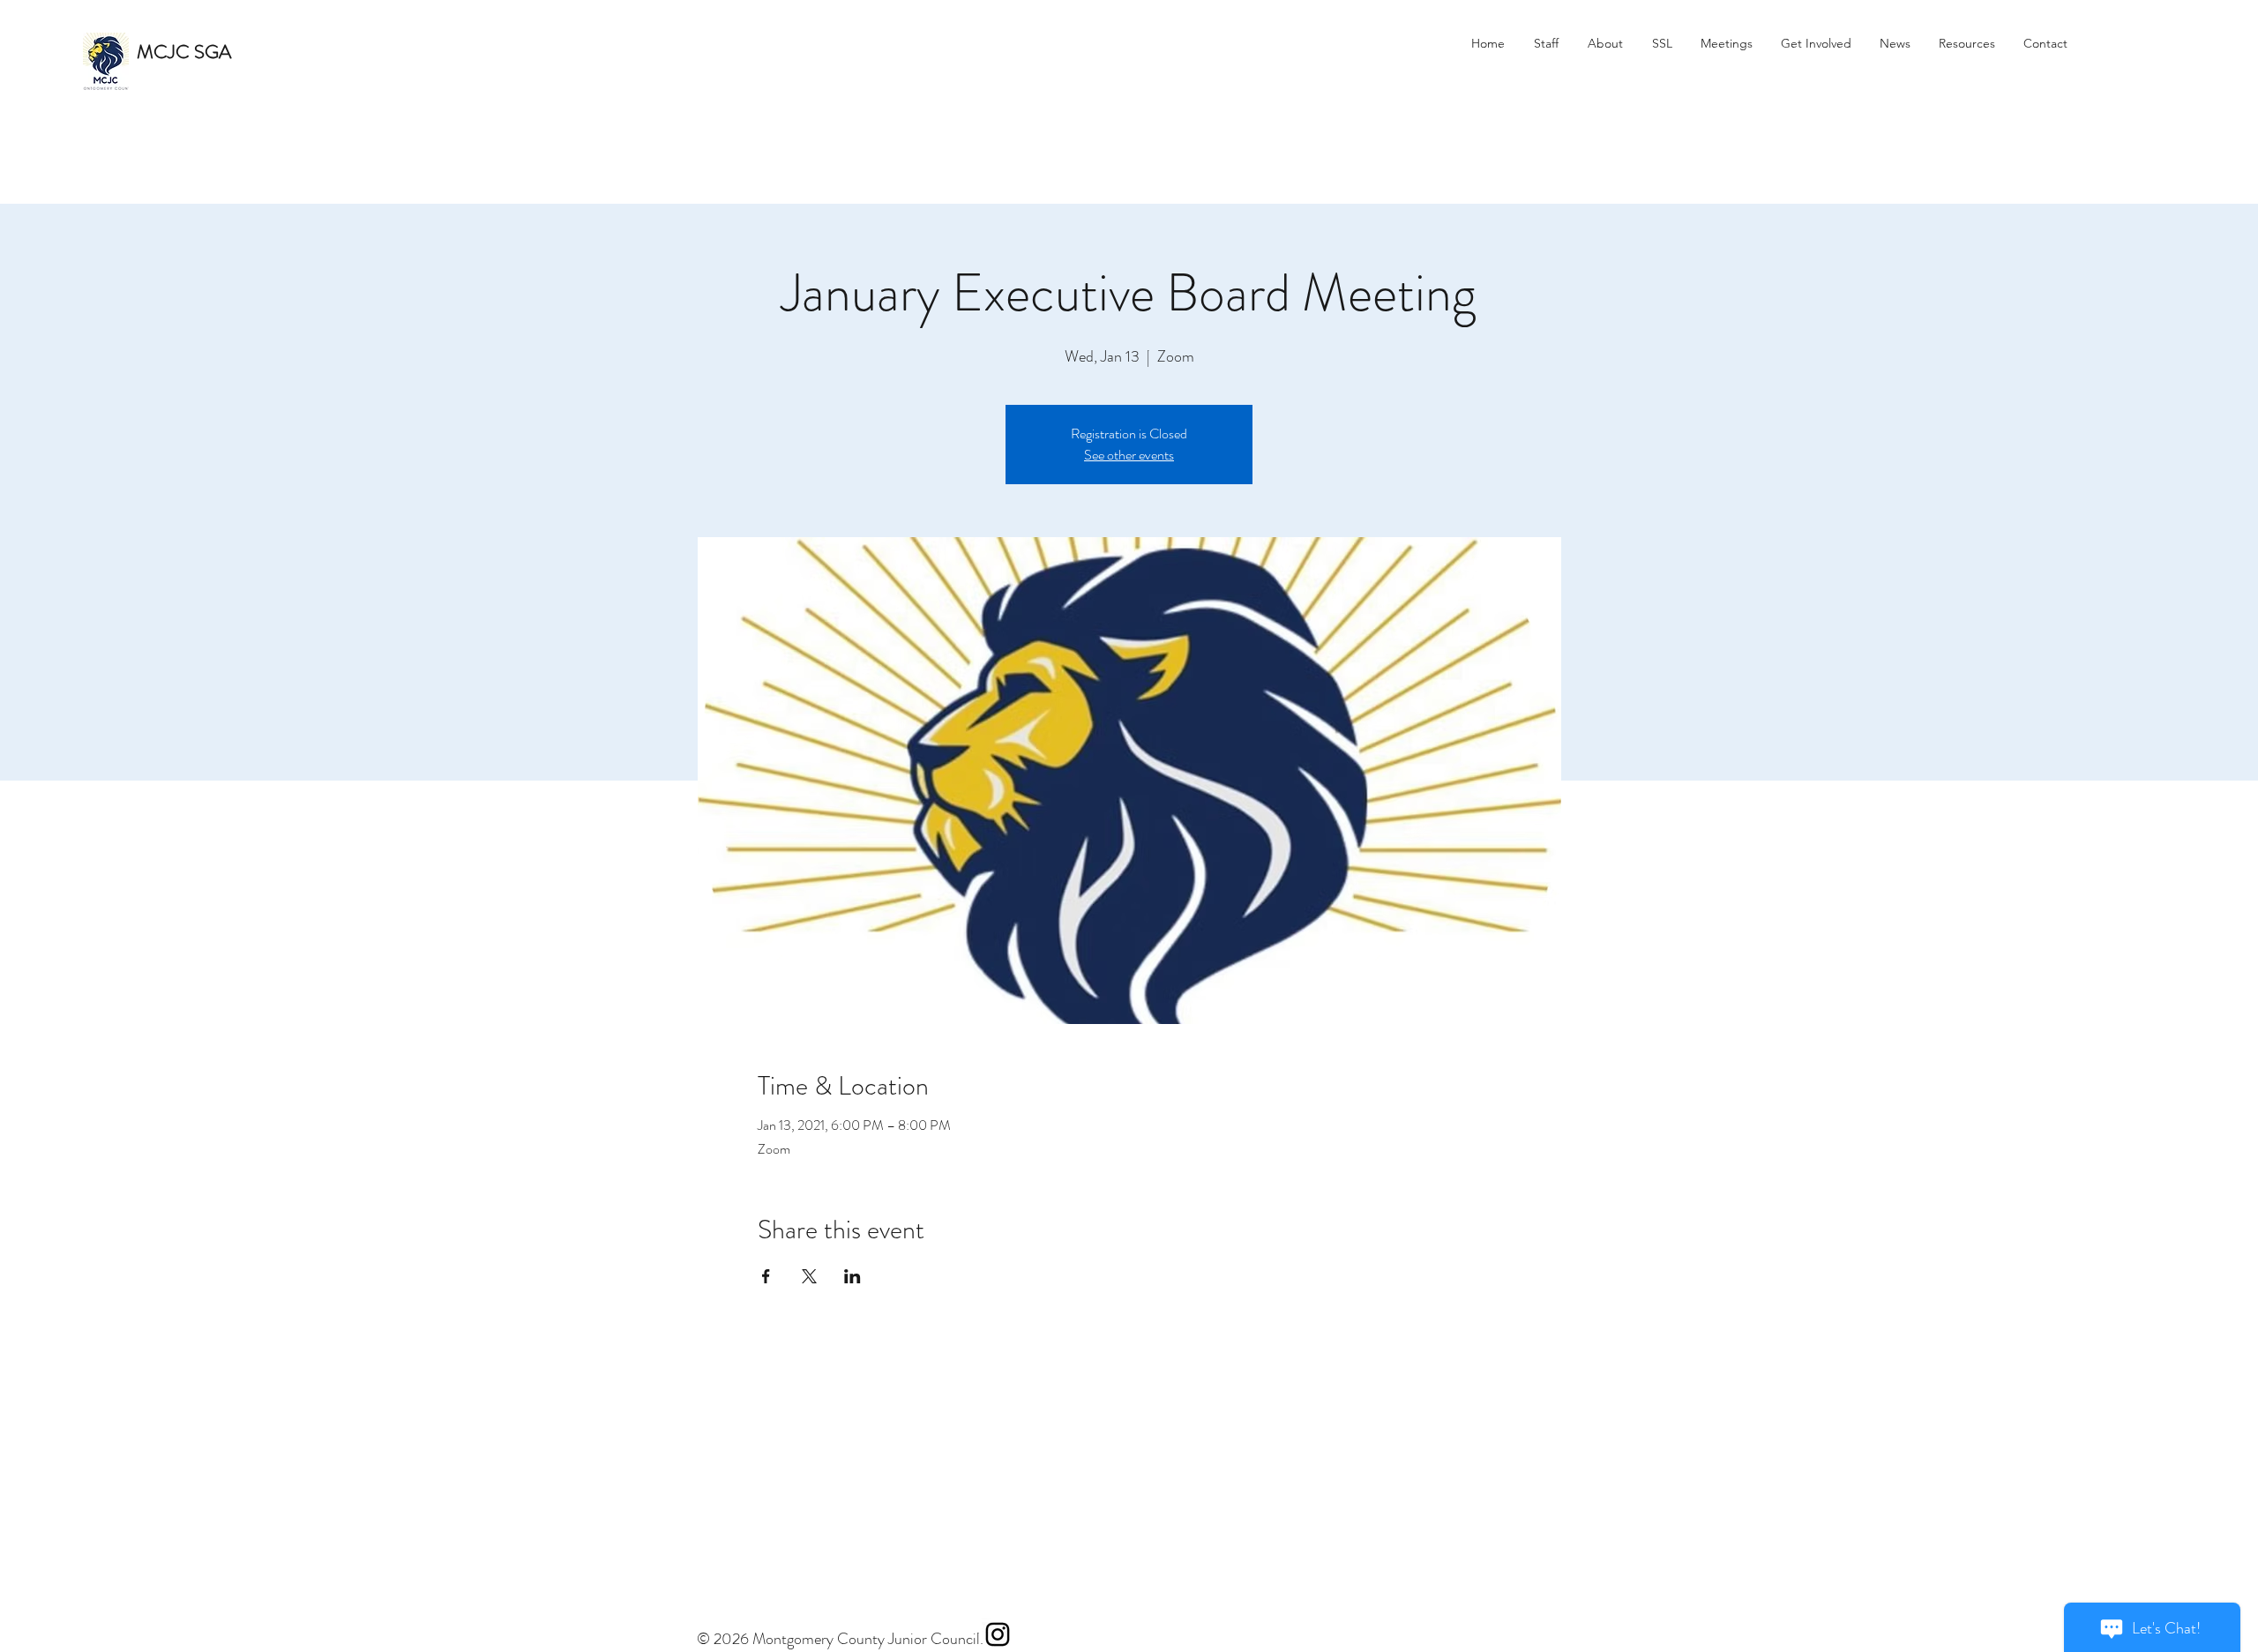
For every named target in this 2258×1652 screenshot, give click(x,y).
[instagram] (998, 1634)
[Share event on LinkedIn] (852, 1276)
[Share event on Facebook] (766, 1276)
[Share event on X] (809, 1276)
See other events (1129, 455)
